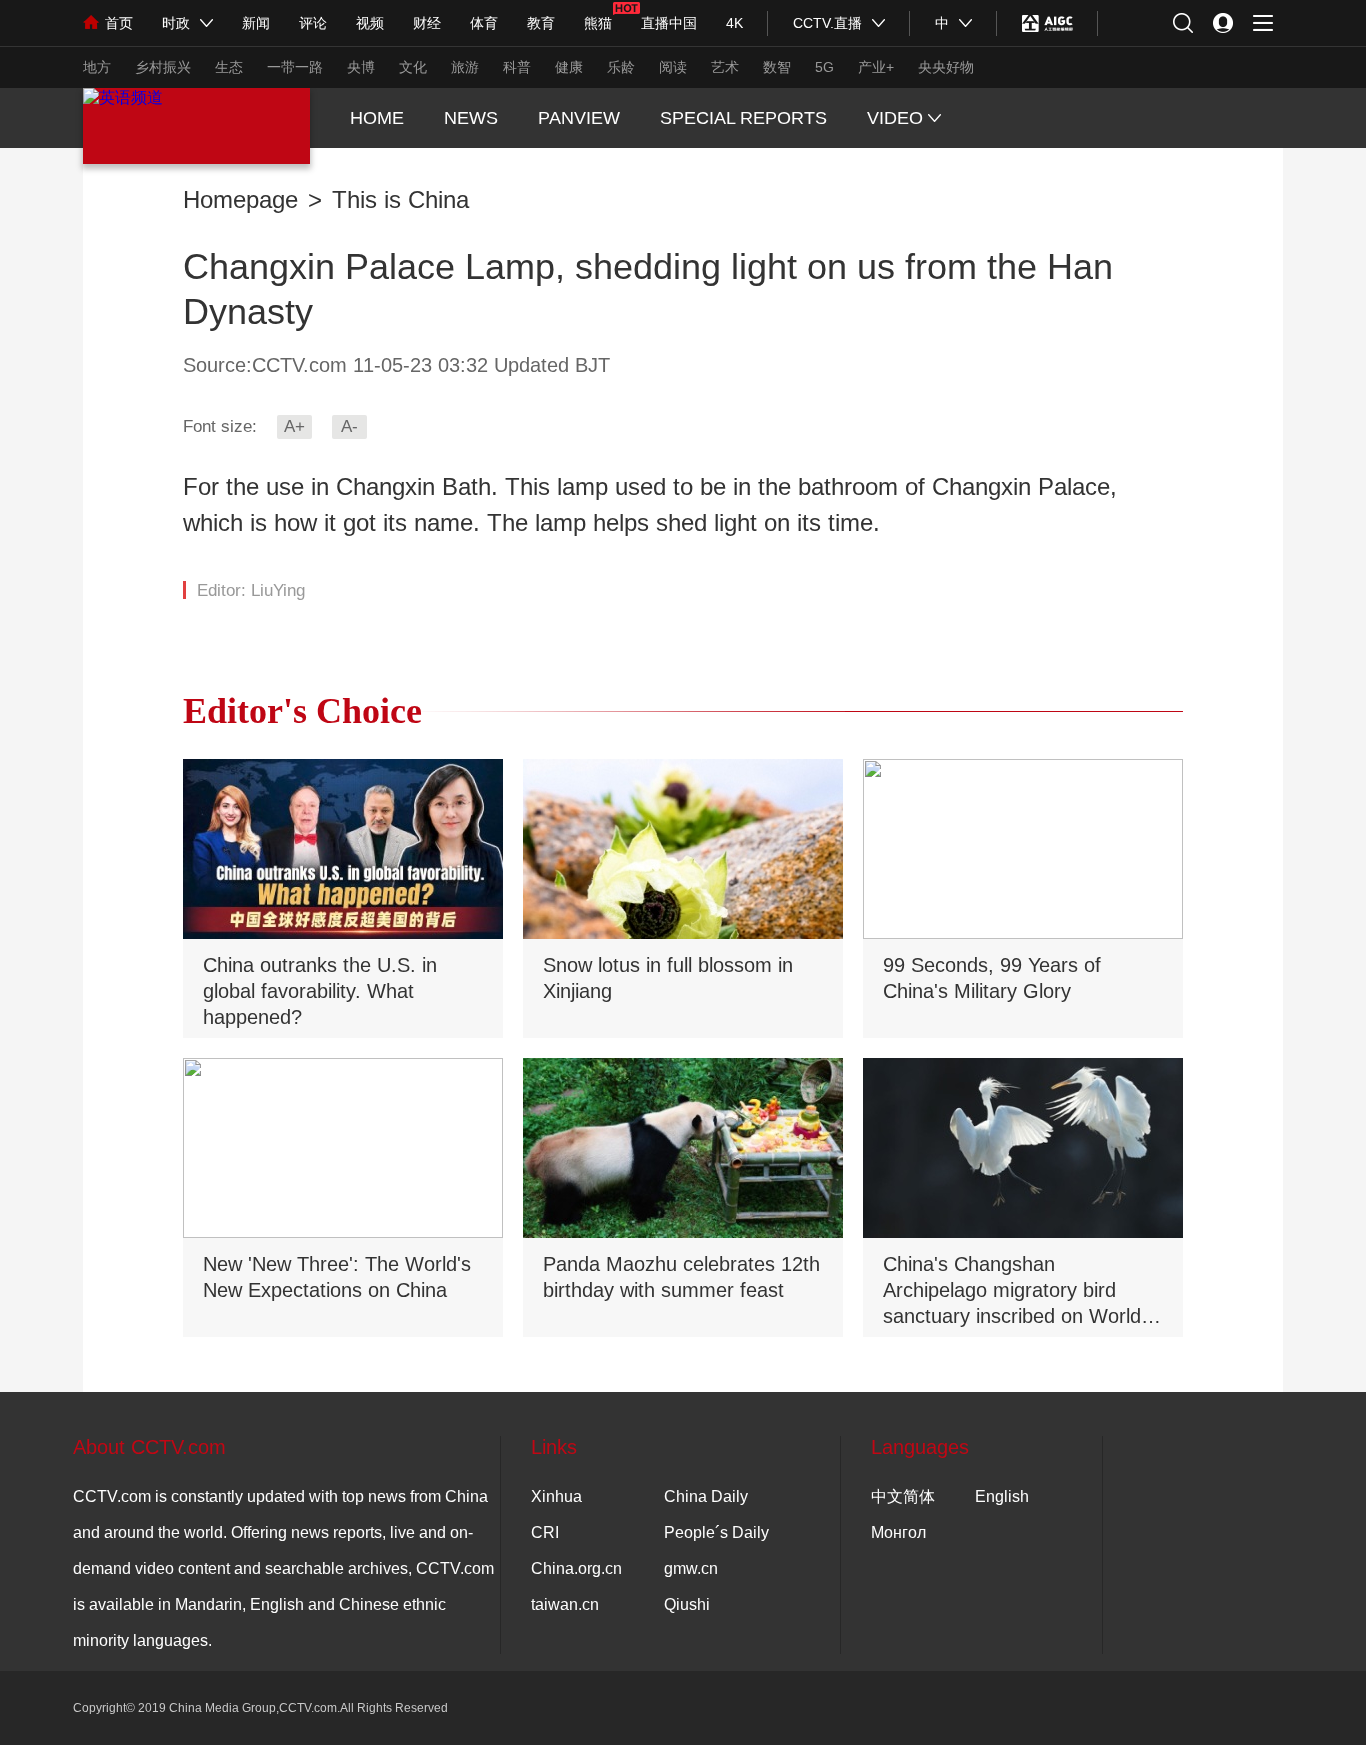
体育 (484, 23)
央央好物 (946, 67)
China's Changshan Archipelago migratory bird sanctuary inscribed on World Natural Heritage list (1012, 1292)
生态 (229, 67)
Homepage (240, 200)
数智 (777, 67)
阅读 (673, 67)
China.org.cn (576, 1568)
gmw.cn (691, 1568)
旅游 (465, 67)
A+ (294, 426)
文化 (413, 67)
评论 (313, 23)
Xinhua (556, 1496)
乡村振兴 (163, 67)
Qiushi (687, 1604)
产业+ (876, 67)
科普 (517, 67)
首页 (119, 23)
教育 (541, 23)
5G (824, 67)
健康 (569, 67)
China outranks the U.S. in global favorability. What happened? (320, 991)
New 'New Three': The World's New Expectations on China (337, 1277)
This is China (400, 200)
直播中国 (669, 23)
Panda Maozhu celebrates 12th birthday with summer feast (681, 1277)
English (1002, 1496)
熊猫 (598, 23)
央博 (361, 67)
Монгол (898, 1532)
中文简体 (903, 1496)
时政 (176, 23)
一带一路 (295, 67)
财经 (427, 23)
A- (349, 426)
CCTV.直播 (827, 23)
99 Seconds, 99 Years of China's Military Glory (992, 978)
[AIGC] (1047, 23)
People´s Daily (716, 1532)
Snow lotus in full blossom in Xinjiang (668, 978)
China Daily (706, 1496)
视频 (370, 23)
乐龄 (621, 67)
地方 (97, 67)
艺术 (725, 67)
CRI (545, 1532)
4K (734, 23)
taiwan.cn (565, 1604)
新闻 (256, 23)
